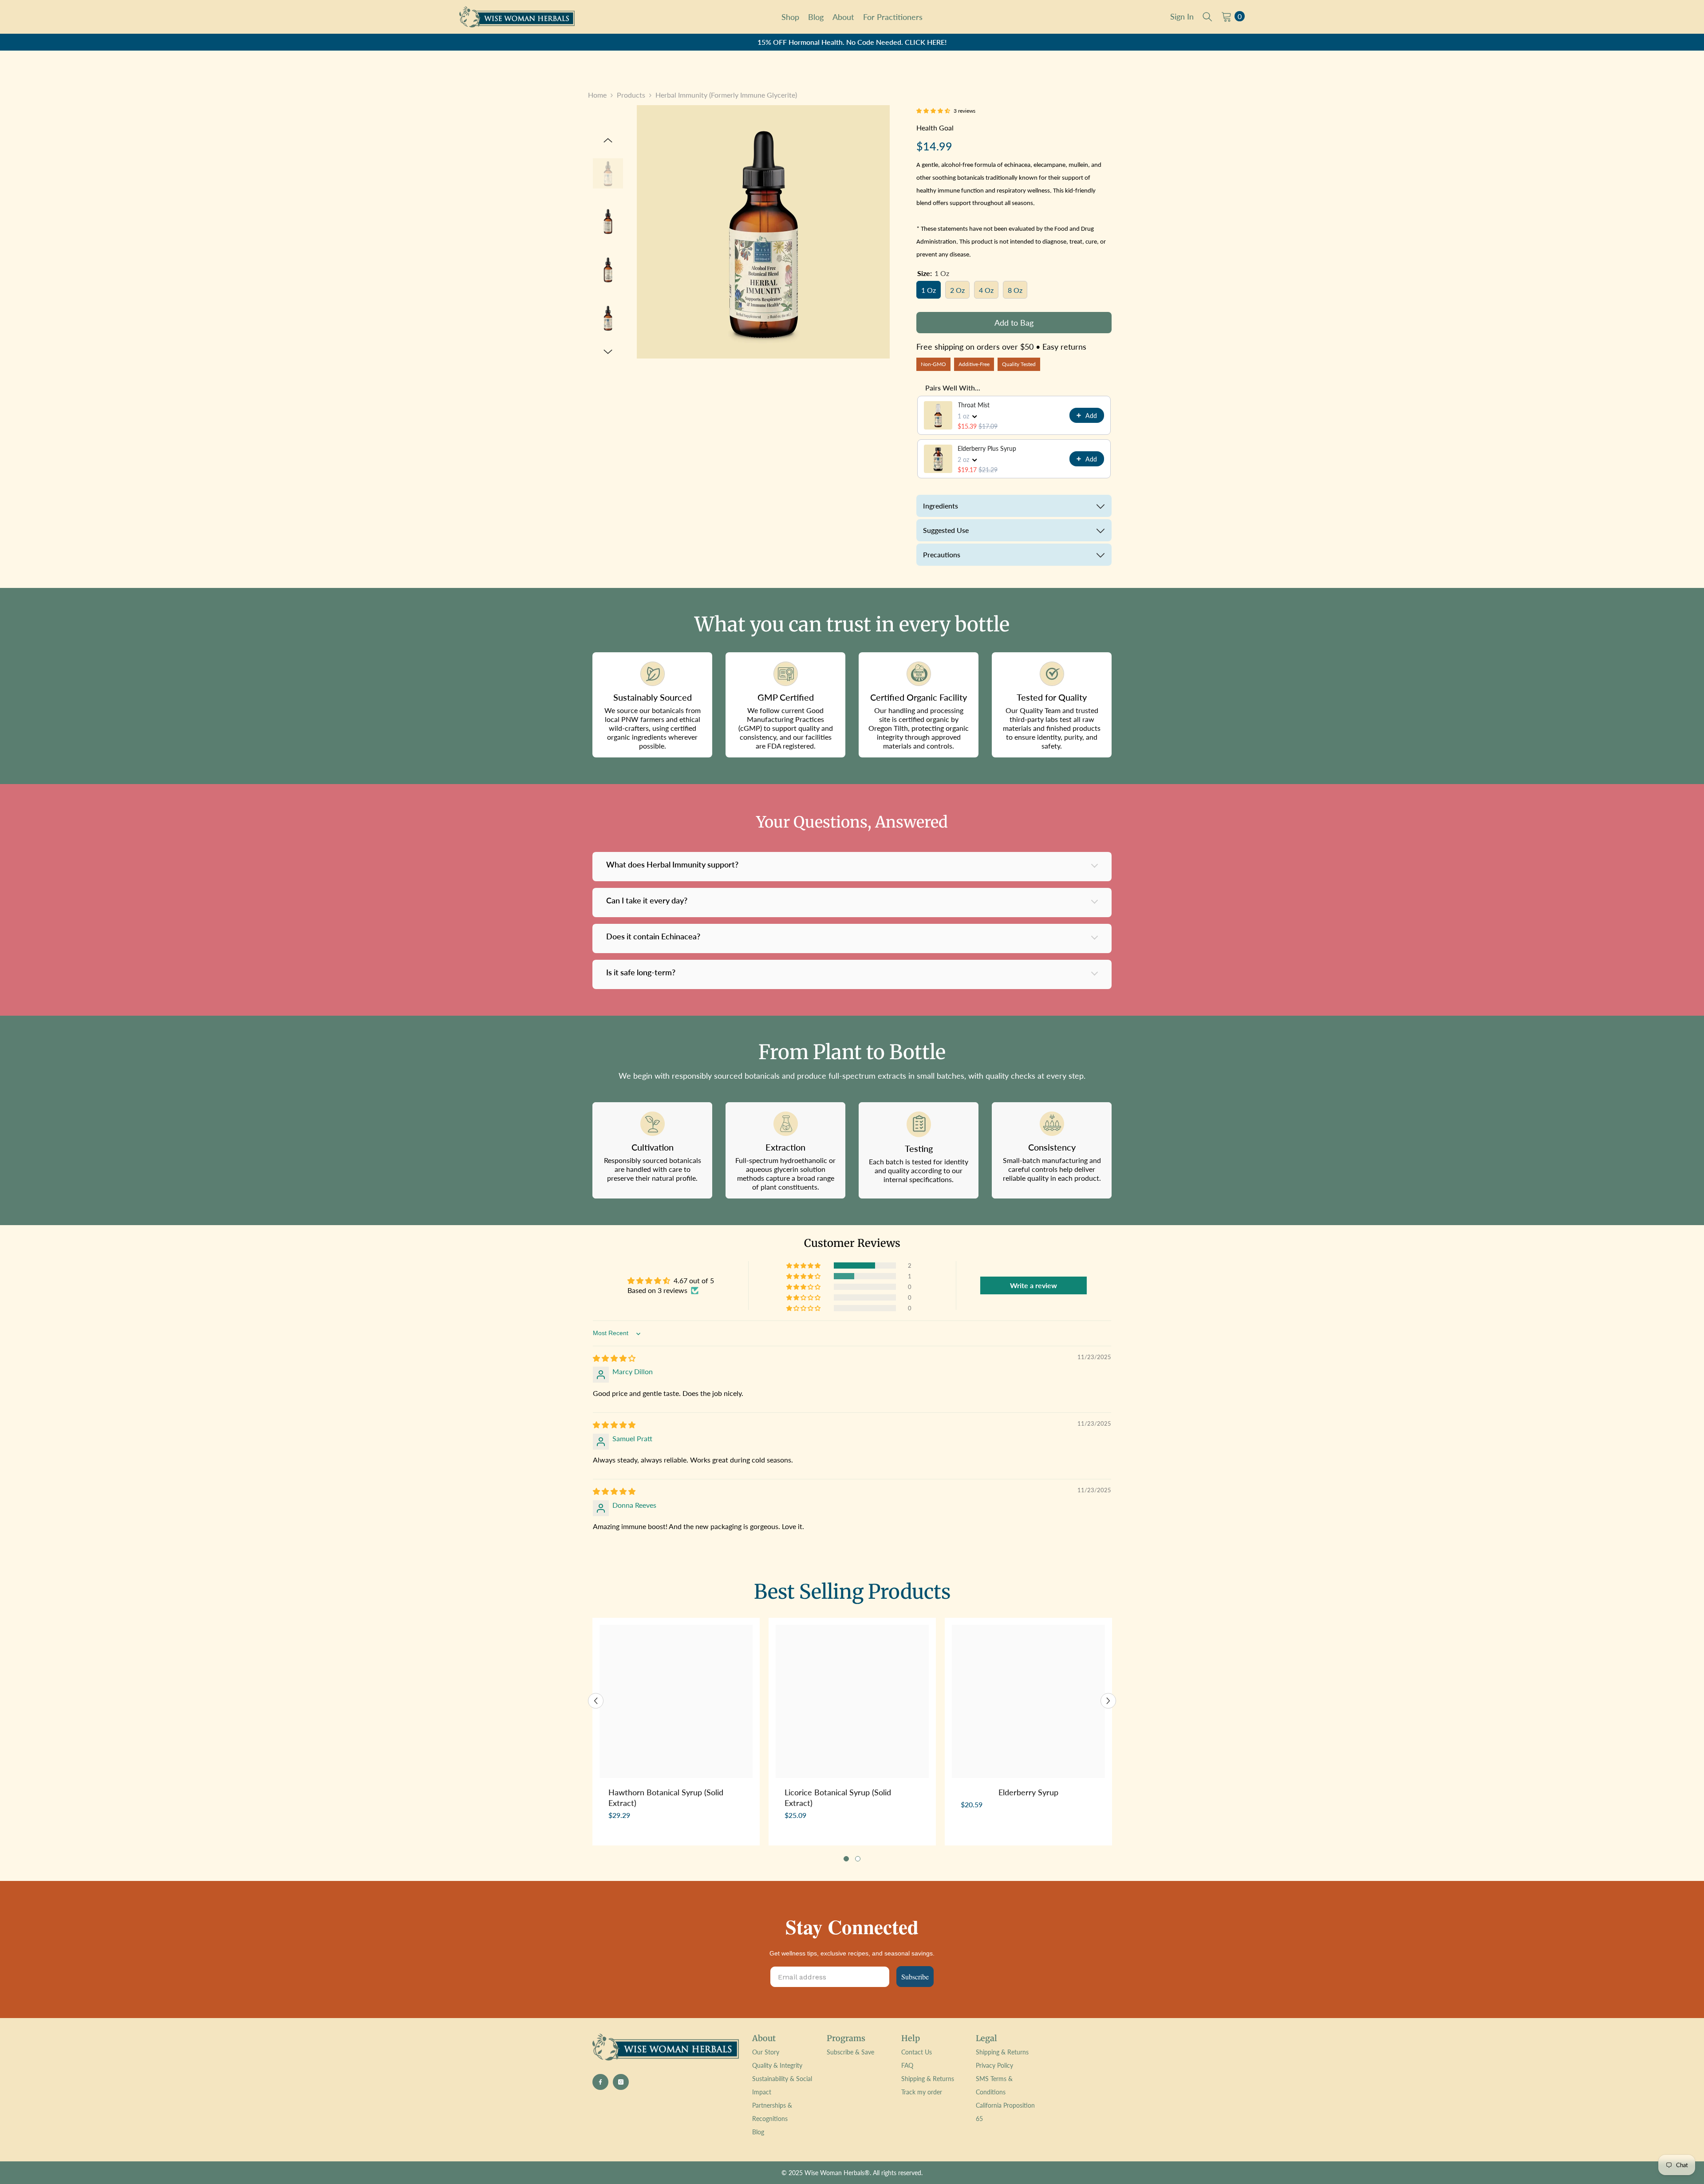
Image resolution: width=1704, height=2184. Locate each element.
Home (597, 95)
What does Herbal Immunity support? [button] (672, 864)
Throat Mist (974, 405)
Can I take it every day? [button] (647, 900)
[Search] (1207, 16)
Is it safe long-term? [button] (641, 972)
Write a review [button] (1033, 1285)
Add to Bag (1014, 323)
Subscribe (915, 1977)
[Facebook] (600, 2082)
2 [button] (858, 1859)
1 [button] (846, 1859)
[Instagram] (621, 2082)
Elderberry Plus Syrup (987, 448)
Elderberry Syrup (1028, 1792)
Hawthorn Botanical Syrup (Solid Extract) (666, 1798)
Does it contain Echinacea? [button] (653, 936)
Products (631, 95)
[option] (852, 42)
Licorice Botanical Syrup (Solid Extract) (838, 1798)
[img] (614, 1358)
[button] (608, 140)
